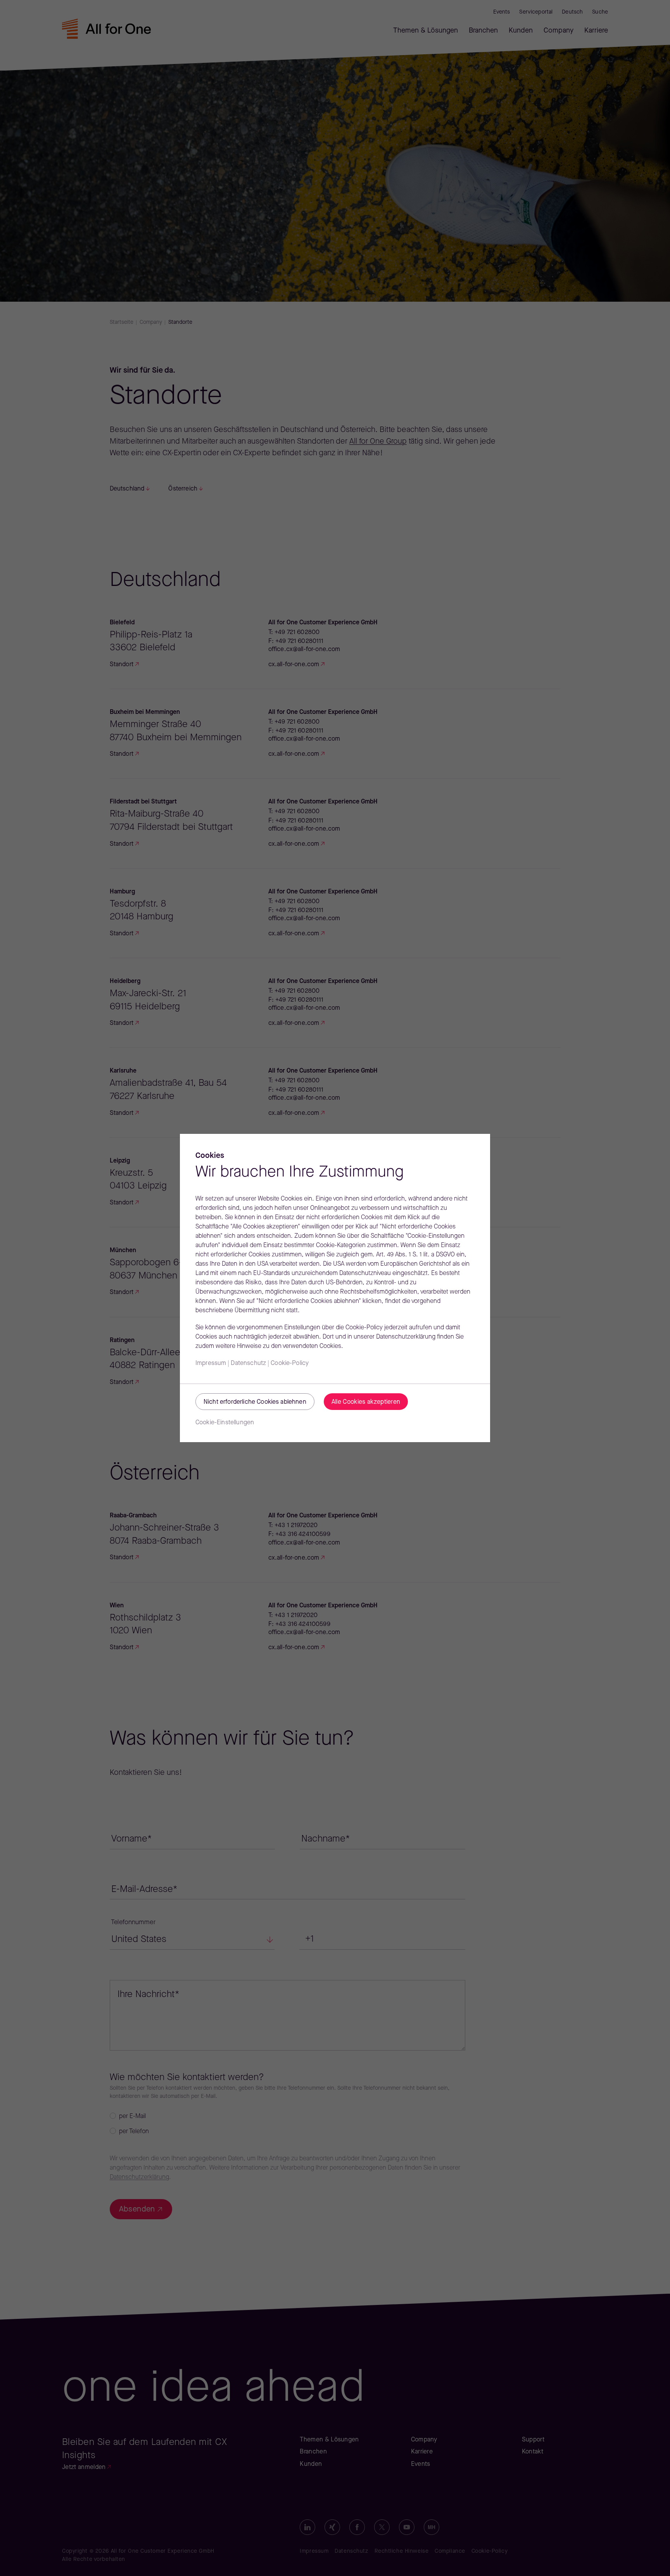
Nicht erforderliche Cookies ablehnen (255, 1402)
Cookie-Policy (290, 1363)
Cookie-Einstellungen (225, 1423)
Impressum (211, 1363)
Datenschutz (248, 1363)
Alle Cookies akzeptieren (366, 1402)
